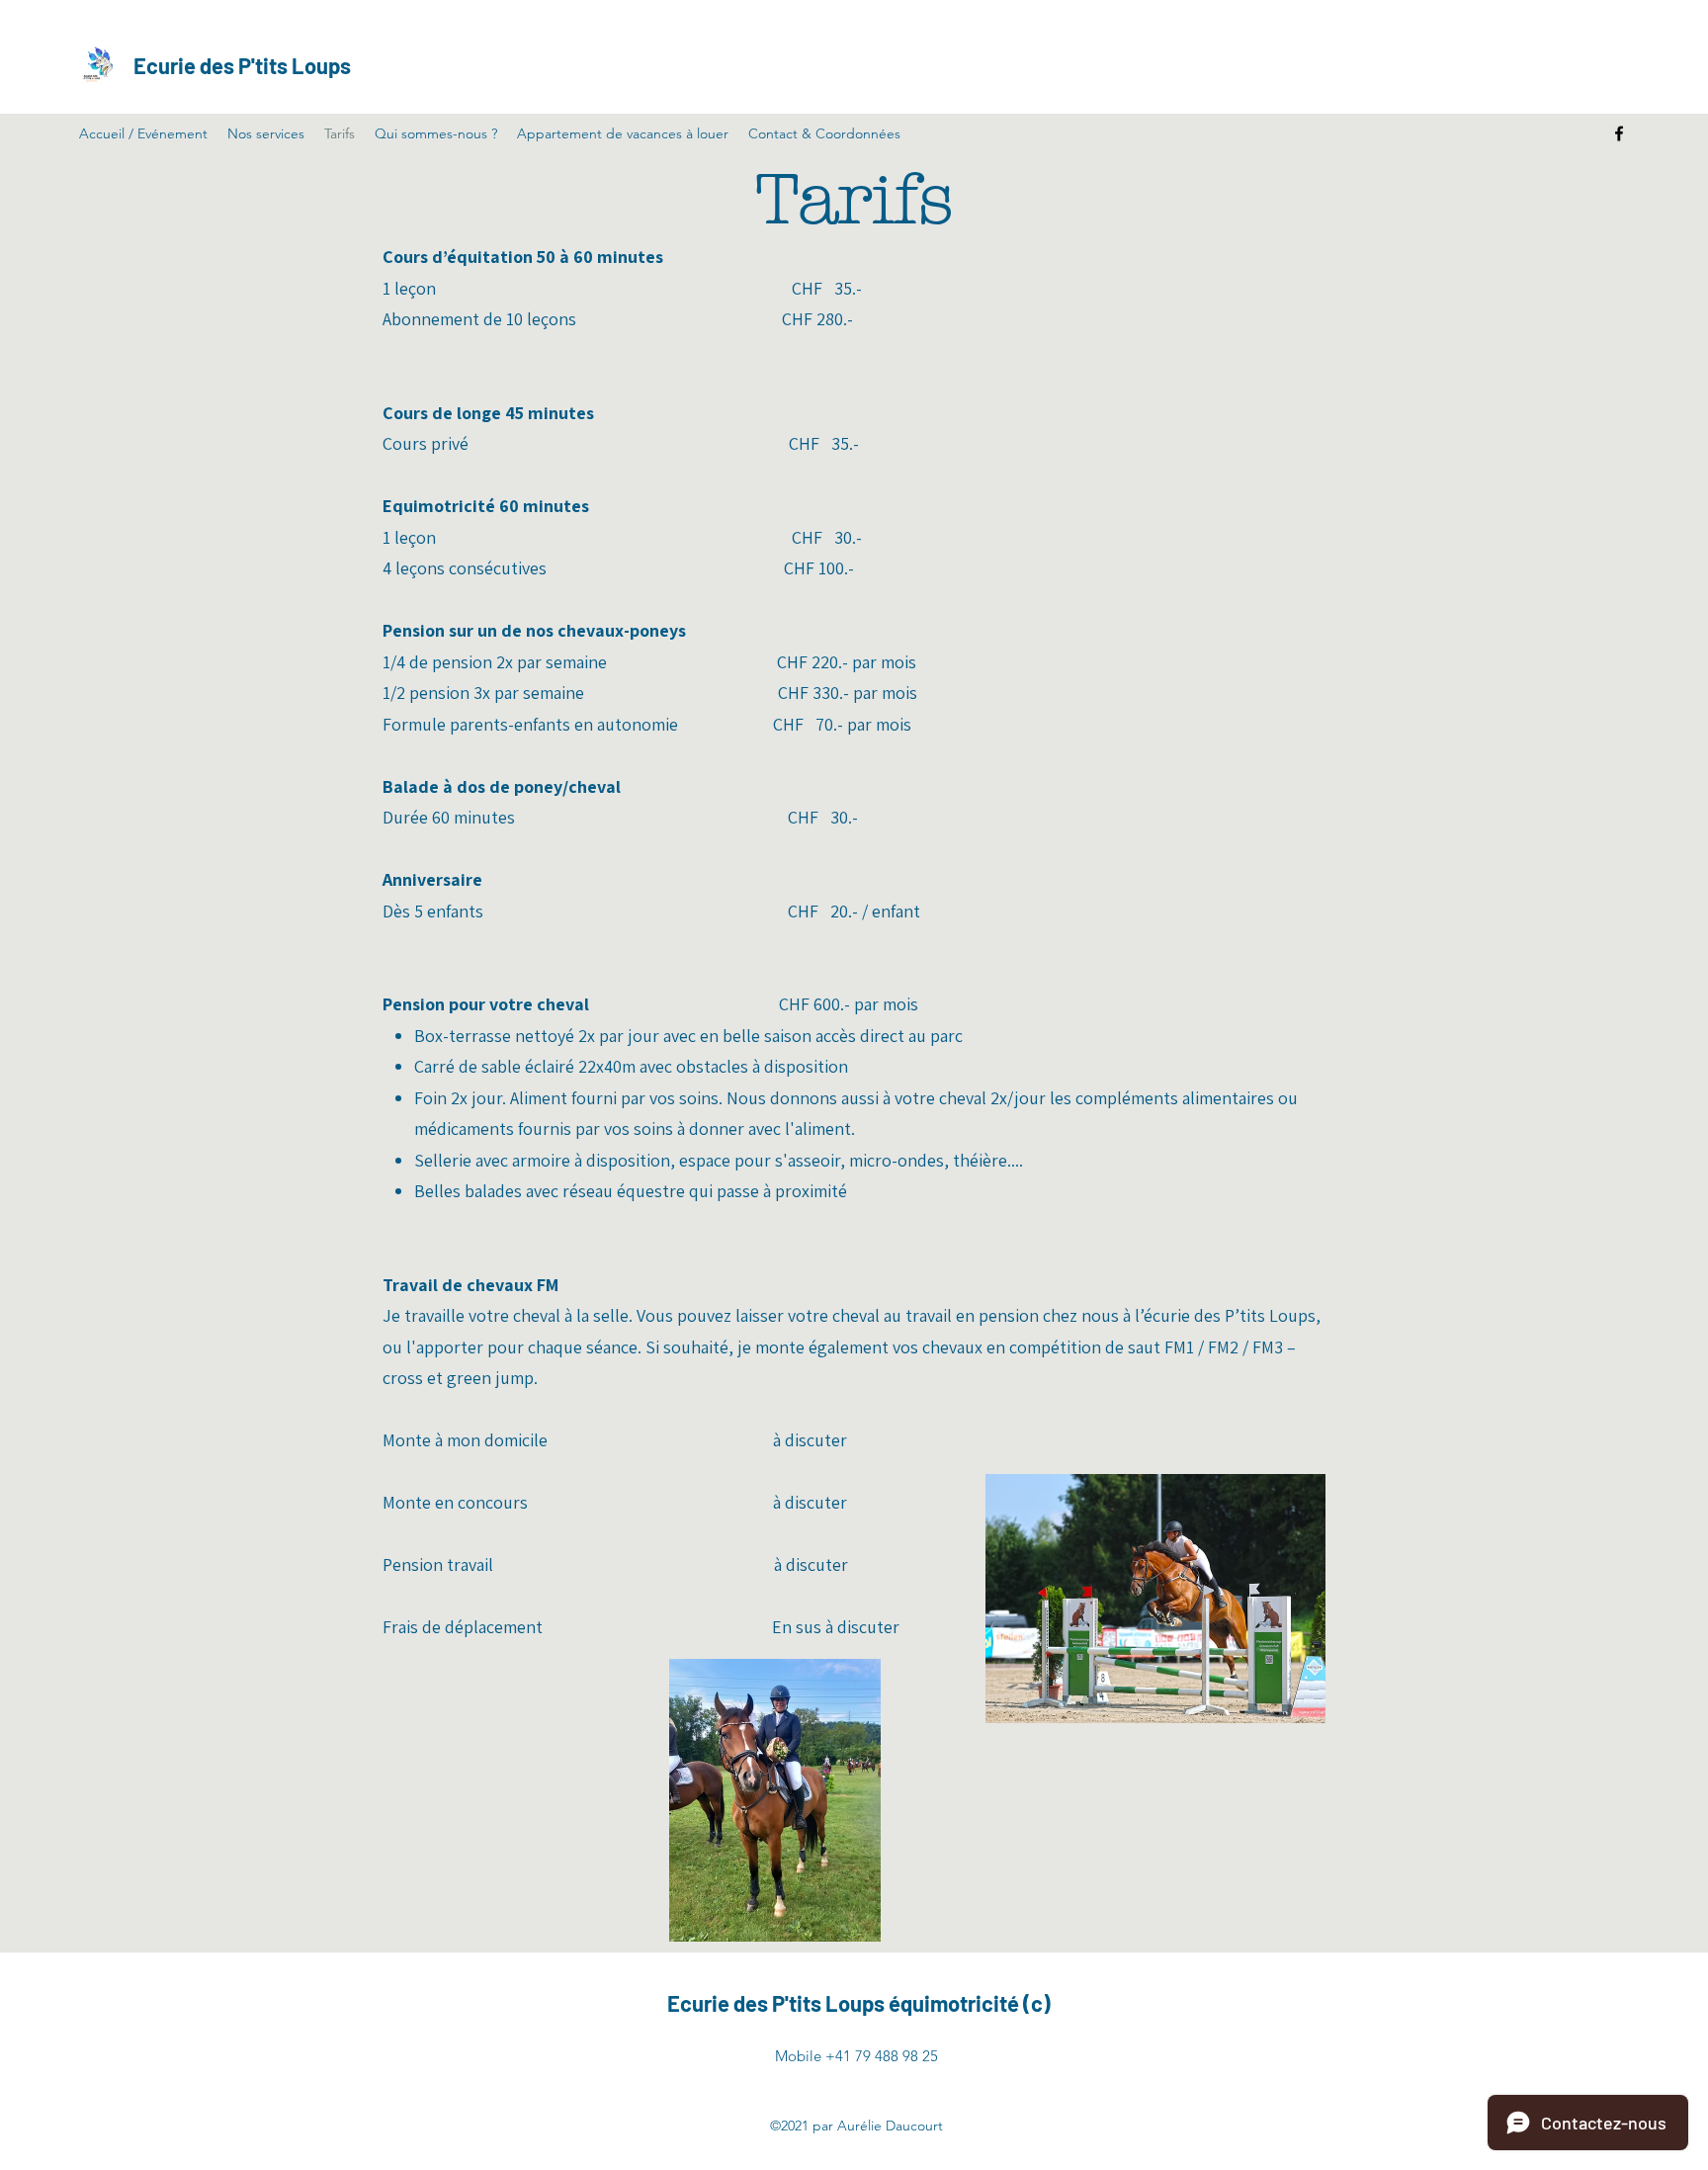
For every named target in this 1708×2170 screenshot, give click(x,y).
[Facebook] (1619, 133)
